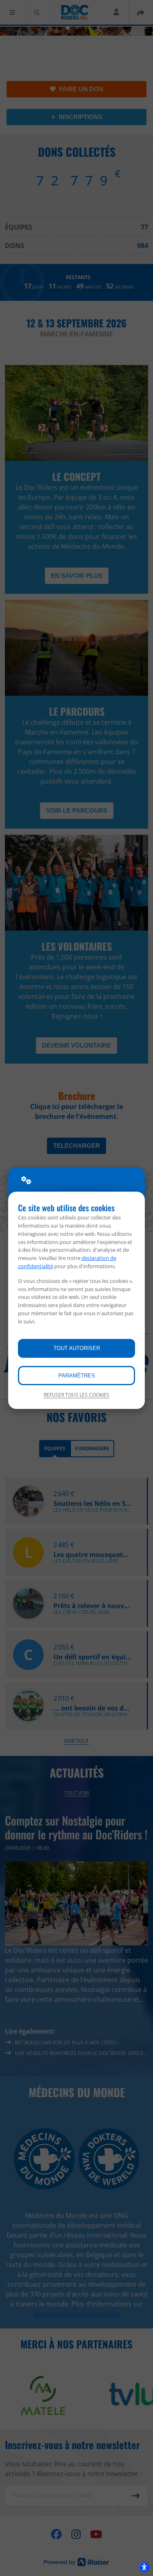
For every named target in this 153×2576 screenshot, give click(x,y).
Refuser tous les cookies (76, 1395)
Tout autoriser (77, 1348)
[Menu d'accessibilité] (144, 2567)
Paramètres (77, 1376)
